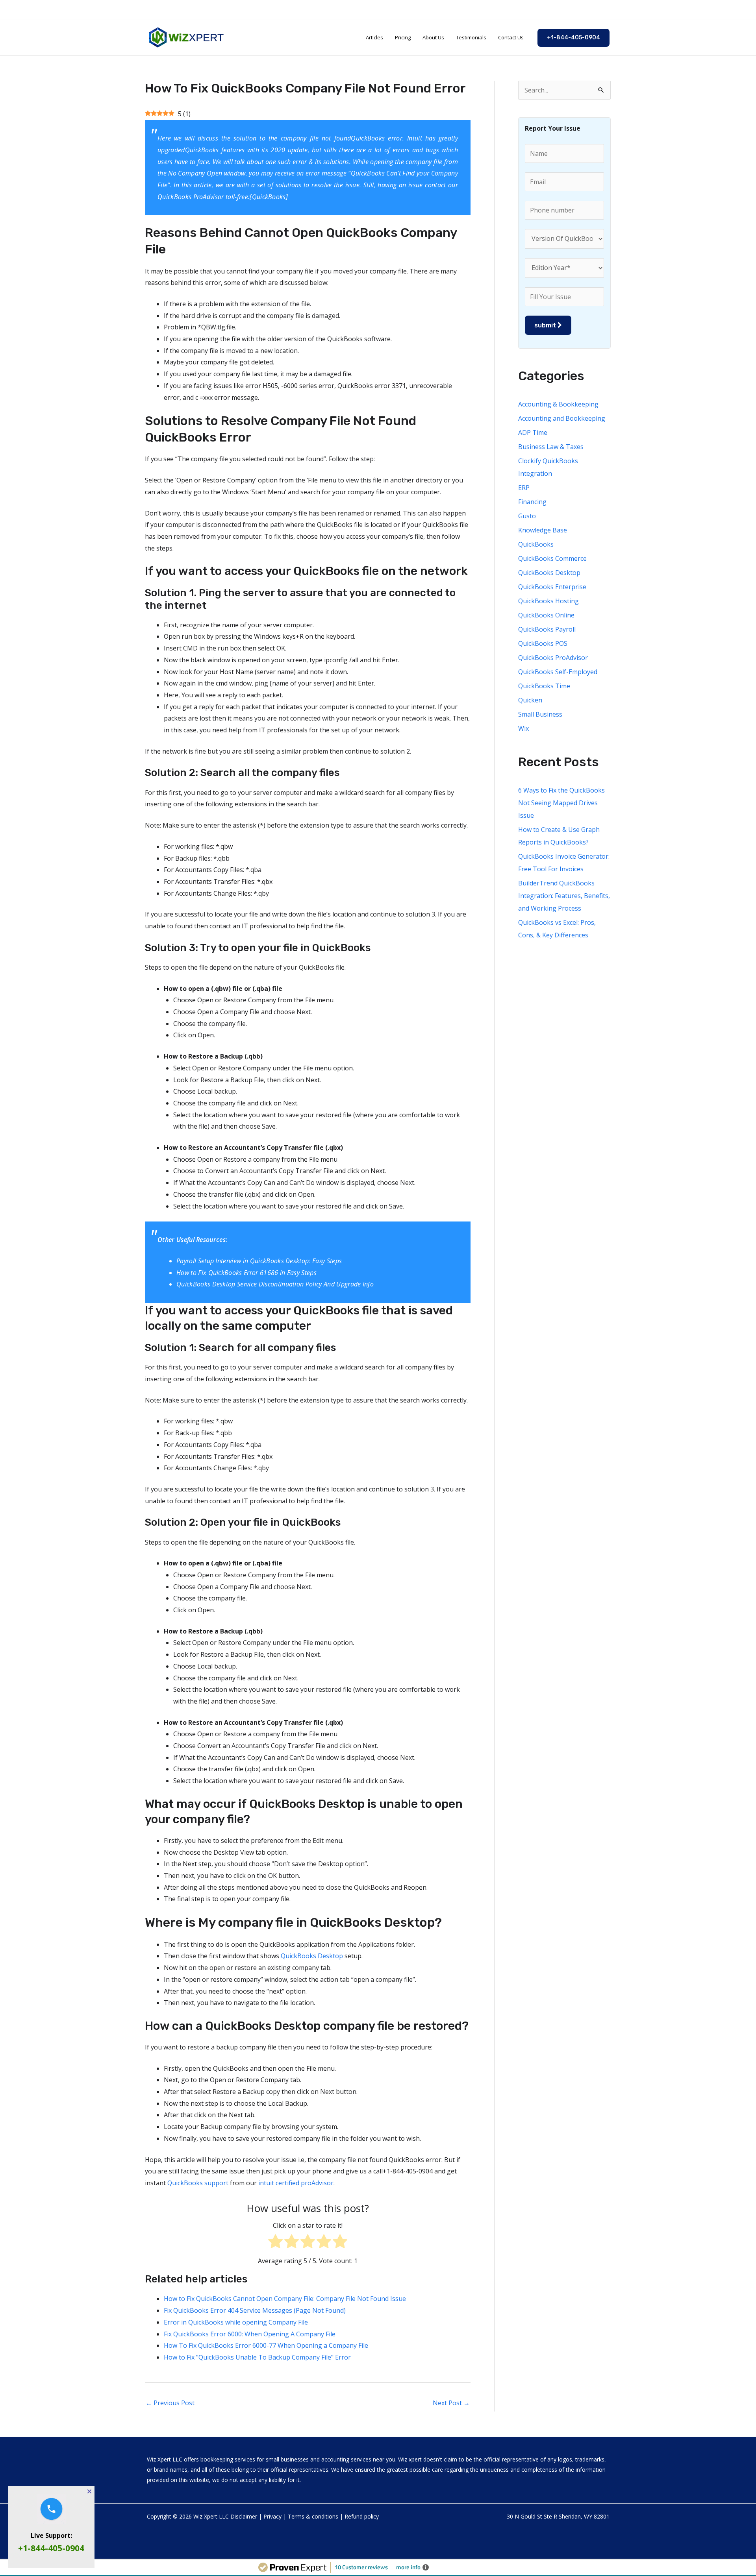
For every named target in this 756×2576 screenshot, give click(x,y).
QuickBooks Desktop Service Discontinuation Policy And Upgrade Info (275, 1284)
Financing (532, 502)
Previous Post (170, 2403)
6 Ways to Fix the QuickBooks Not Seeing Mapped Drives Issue (561, 803)
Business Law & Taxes (551, 447)
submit (546, 325)
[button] (573, 38)
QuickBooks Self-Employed (558, 672)
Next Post (451, 2403)
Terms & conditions (313, 2516)
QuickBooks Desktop (312, 1956)
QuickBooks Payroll (547, 629)
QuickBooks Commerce (552, 558)
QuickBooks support (199, 2183)
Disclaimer (244, 2516)
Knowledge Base (543, 530)
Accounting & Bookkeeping (558, 404)
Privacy (272, 2516)
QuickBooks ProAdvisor (553, 658)
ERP (524, 488)
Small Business (540, 714)
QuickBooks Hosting (548, 601)
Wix (523, 728)
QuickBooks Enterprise (552, 587)
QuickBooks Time (544, 686)
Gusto (527, 516)
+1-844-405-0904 (51, 2548)
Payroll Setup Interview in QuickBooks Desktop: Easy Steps (259, 1261)
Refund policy (362, 2516)
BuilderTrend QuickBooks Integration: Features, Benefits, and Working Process (564, 896)
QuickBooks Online (546, 615)
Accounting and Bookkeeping (562, 418)
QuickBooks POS (543, 643)
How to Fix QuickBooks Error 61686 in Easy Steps (246, 1273)
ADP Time (533, 432)
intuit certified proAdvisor (296, 2183)
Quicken (530, 700)
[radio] (275, 2243)
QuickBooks (368, 173)
